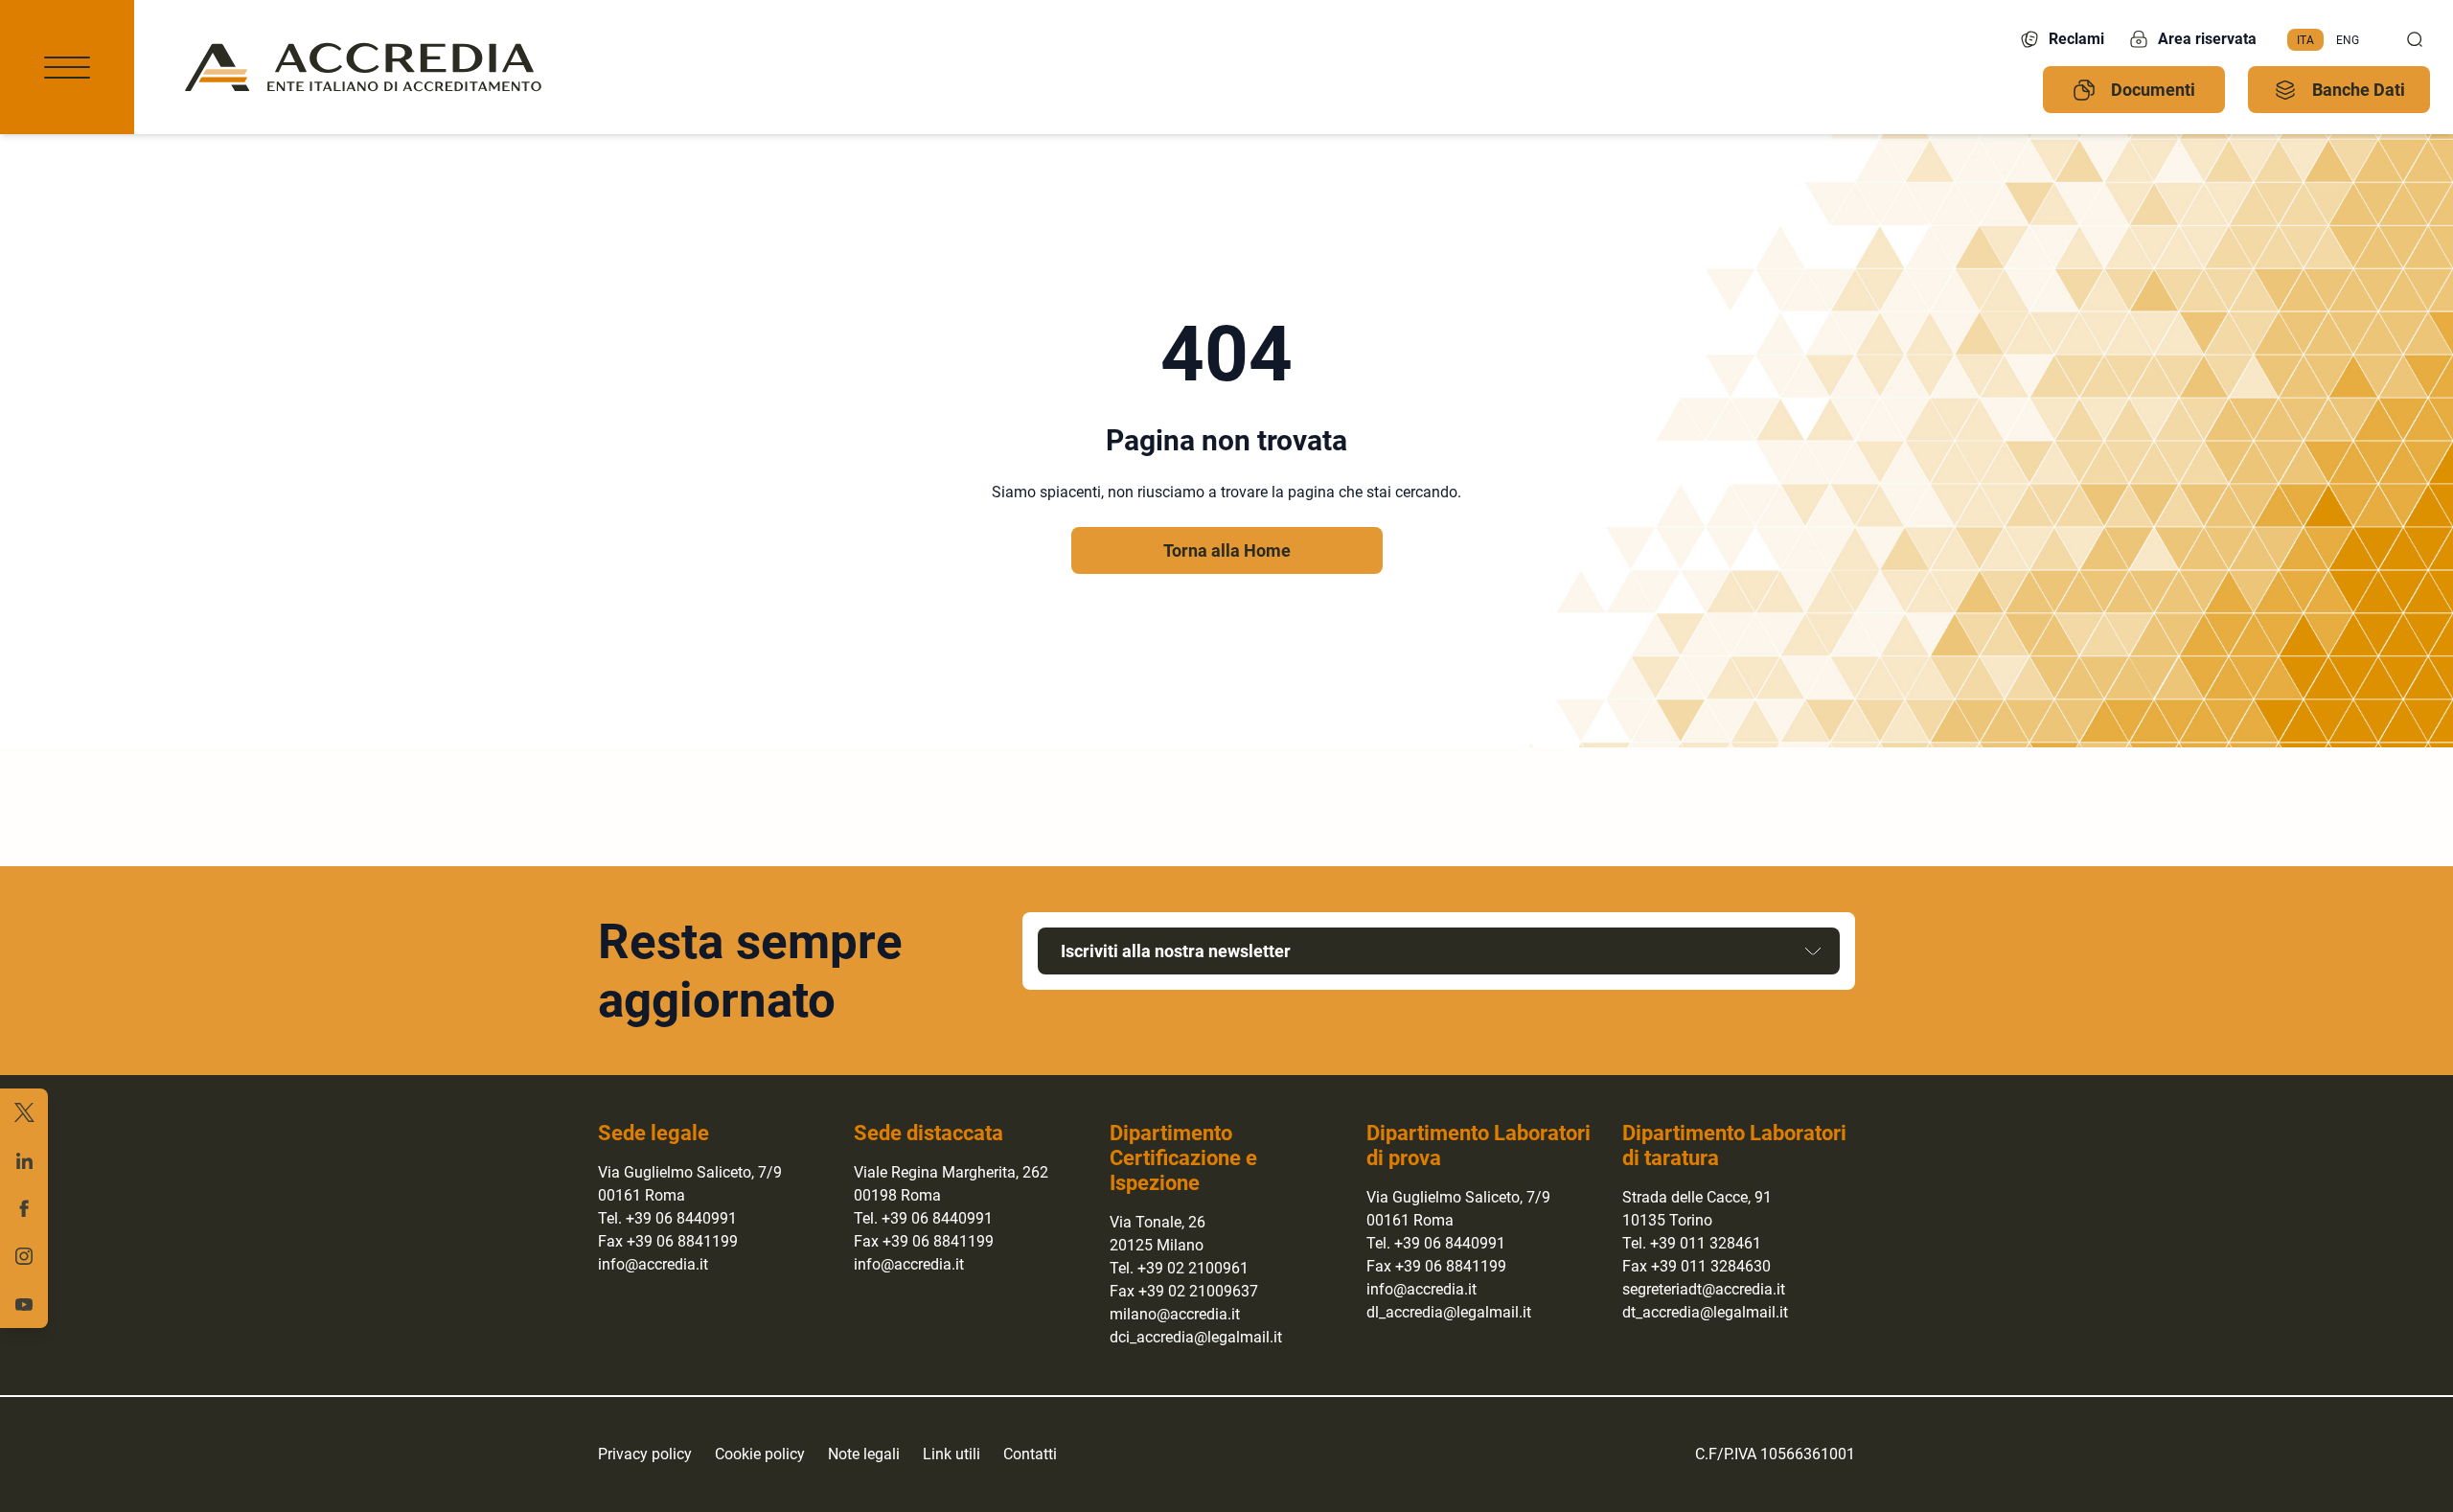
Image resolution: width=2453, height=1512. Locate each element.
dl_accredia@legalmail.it (1449, 1312)
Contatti (1030, 1454)
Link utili (951, 1454)
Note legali (864, 1454)
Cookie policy (760, 1454)
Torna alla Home (1227, 550)
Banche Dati (2359, 90)
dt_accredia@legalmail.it (1705, 1312)
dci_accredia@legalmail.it (1196, 1337)
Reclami (2076, 39)
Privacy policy (645, 1454)
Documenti (2153, 90)
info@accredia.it (653, 1264)
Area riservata (2207, 39)
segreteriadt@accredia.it (1704, 1289)
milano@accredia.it (1175, 1314)
